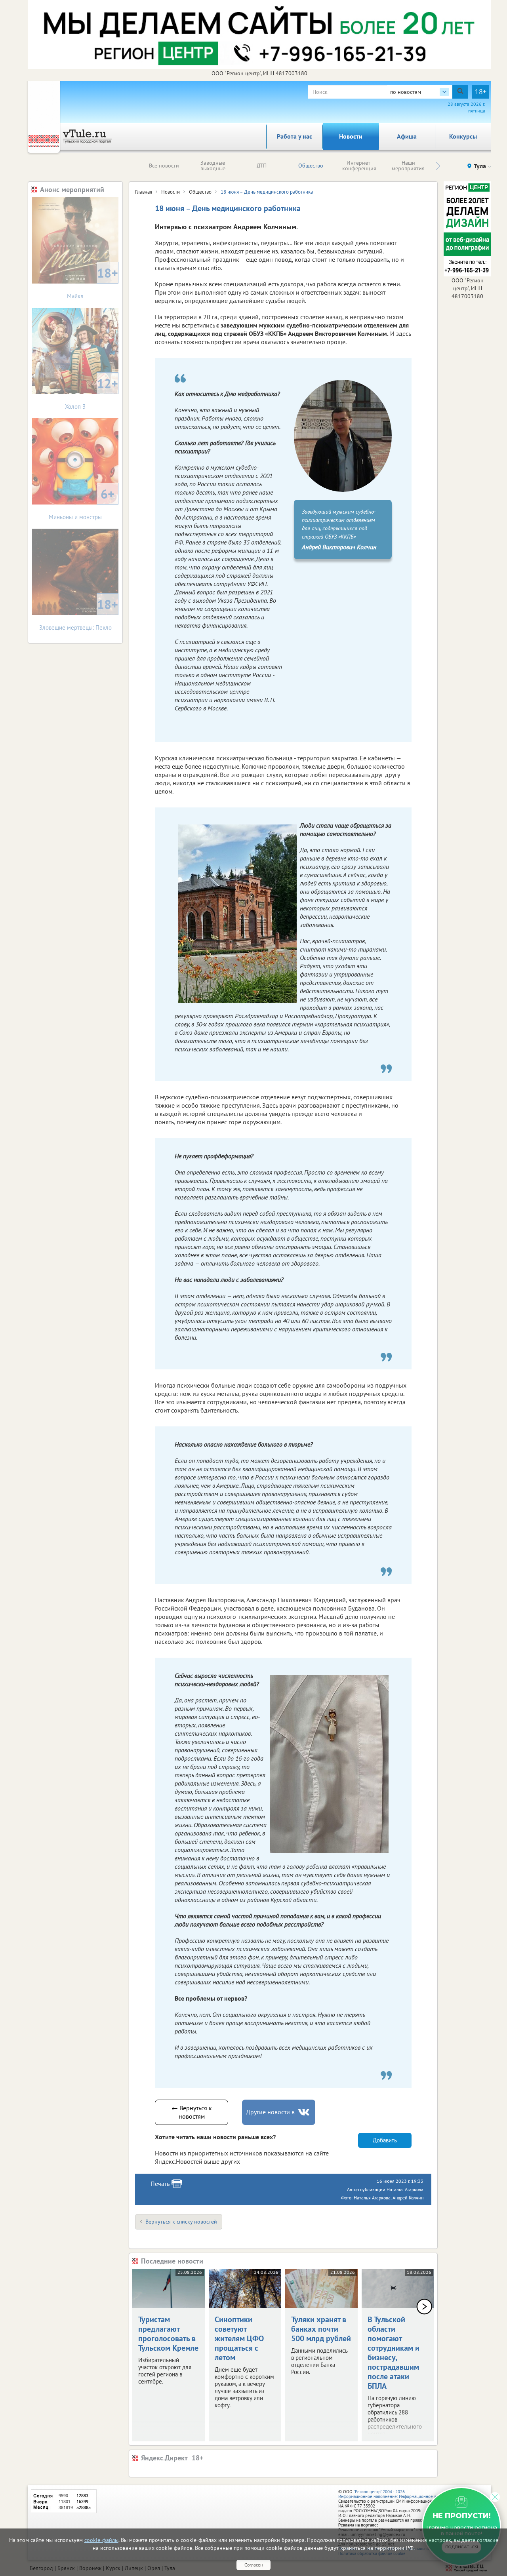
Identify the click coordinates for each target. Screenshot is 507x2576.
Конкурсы (463, 136)
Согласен (253, 2565)
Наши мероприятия (408, 166)
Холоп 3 (91, 393)
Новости (351, 136)
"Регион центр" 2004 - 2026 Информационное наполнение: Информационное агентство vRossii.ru (405, 2494)
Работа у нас (294, 136)
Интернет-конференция (359, 166)
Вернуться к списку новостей (181, 2222)
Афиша (407, 136)
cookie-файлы (101, 2540)
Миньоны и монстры (82, 503)
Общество (311, 166)
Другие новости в (270, 2112)
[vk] (305, 2112)
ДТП (262, 166)
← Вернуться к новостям (192, 2112)
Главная (144, 192)
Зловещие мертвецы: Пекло (79, 614)
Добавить (385, 2140)
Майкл (92, 282)
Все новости (164, 166)
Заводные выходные (213, 166)
